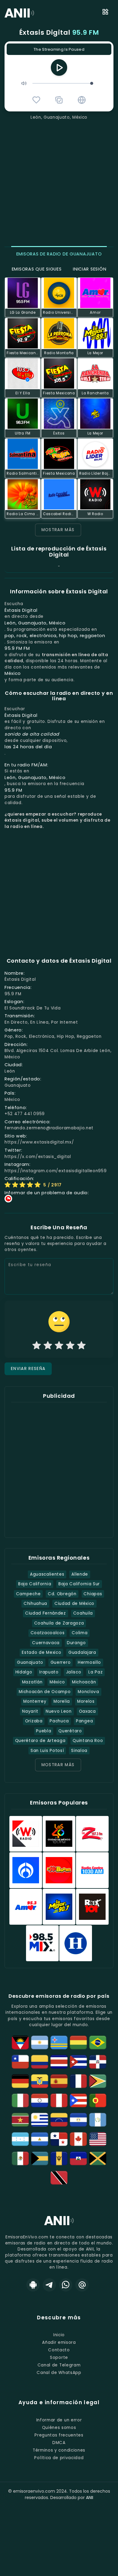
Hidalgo (24, 1672)
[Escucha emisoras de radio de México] (20, 2158)
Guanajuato (30, 1662)
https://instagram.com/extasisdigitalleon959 (56, 1171)
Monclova (88, 1692)
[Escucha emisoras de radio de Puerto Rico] (78, 2100)
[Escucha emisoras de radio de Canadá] (78, 2139)
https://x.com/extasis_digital (38, 1157)
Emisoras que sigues (37, 269)
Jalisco (74, 1672)
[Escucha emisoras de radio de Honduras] (20, 2139)
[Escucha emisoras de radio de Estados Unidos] (98, 2139)
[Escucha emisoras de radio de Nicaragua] (40, 2139)
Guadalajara (82, 1652)
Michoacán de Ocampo (45, 1692)
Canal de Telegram (59, 2365)
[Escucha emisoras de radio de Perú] (59, 2100)
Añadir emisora (59, 2342)
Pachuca (59, 1721)
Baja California (35, 1584)
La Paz (95, 1672)
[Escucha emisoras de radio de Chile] (20, 2062)
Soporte (59, 2358)
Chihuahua (35, 1604)
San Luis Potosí (47, 1751)
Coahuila (83, 1613)
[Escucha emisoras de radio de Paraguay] (40, 2100)
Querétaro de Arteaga (40, 1741)
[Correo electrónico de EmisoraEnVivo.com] (82, 2285)
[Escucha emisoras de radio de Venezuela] (59, 2120)
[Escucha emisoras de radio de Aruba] (59, 2042)
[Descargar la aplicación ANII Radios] (33, 2285)
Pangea (84, 1721)
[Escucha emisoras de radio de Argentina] (40, 2042)
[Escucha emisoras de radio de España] (59, 2081)
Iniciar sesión (90, 269)
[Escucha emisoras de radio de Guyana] (98, 2081)
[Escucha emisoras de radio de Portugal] (98, 2100)
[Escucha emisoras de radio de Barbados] (59, 2158)
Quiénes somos (59, 2428)
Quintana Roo (88, 1741)
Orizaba (34, 1721)
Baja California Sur (79, 1584)
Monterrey (35, 1701)
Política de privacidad (59, 2458)
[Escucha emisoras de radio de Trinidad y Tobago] (59, 2178)
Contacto (59, 2350)
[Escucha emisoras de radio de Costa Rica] (59, 2062)
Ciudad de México (74, 1604)
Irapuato (49, 1672)
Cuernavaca (46, 1643)
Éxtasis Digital (59, 32)
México (57, 1682)
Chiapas (93, 1594)
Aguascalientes (47, 1574)
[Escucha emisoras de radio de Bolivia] (78, 2042)
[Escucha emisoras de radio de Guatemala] (98, 2120)
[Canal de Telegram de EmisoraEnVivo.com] (49, 2285)
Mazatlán (32, 1682)
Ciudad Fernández (46, 1613)
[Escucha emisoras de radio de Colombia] (40, 2062)
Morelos (86, 1701)
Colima (80, 1633)
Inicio (59, 2335)
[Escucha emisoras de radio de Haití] (78, 2158)
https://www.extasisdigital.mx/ (39, 1142)
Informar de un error (59, 2420)
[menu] (105, 13)
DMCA (59, 2443)
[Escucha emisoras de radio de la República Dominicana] (98, 2062)
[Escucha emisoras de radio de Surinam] (20, 2120)
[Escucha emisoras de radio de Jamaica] (98, 2158)
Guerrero (61, 1662)
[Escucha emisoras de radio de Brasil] (98, 2042)
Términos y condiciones (59, 2450)
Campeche (28, 1594)
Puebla (44, 1731)
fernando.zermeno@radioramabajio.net (49, 1128)
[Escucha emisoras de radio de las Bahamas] (40, 2158)
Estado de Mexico (41, 1652)
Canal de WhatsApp (59, 2373)
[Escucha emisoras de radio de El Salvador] (78, 2120)
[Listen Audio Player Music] (82, 100)
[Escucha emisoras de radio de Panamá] (59, 2139)
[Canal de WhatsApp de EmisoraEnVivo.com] (66, 2285)
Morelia (62, 1701)
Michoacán (84, 1682)
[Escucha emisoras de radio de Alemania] (20, 2081)
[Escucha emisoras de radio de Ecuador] (40, 2081)
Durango (76, 1643)
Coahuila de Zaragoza (59, 1623)
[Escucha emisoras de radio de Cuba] (78, 2062)
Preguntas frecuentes (59, 2435)
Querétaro (70, 1731)
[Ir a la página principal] (59, 2225)
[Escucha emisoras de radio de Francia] (78, 2081)
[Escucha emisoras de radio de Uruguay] (40, 2120)
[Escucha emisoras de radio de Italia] (20, 2100)
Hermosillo (89, 1662)
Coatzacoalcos (48, 1633)
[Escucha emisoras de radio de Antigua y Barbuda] (20, 2042)
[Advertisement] (59, 182)
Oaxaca (87, 1711)
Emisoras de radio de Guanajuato (59, 254)
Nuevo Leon (59, 1711)
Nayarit (30, 1711)
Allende (80, 1574)
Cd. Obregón (62, 1594)
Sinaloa (79, 1751)
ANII (90, 2497)
